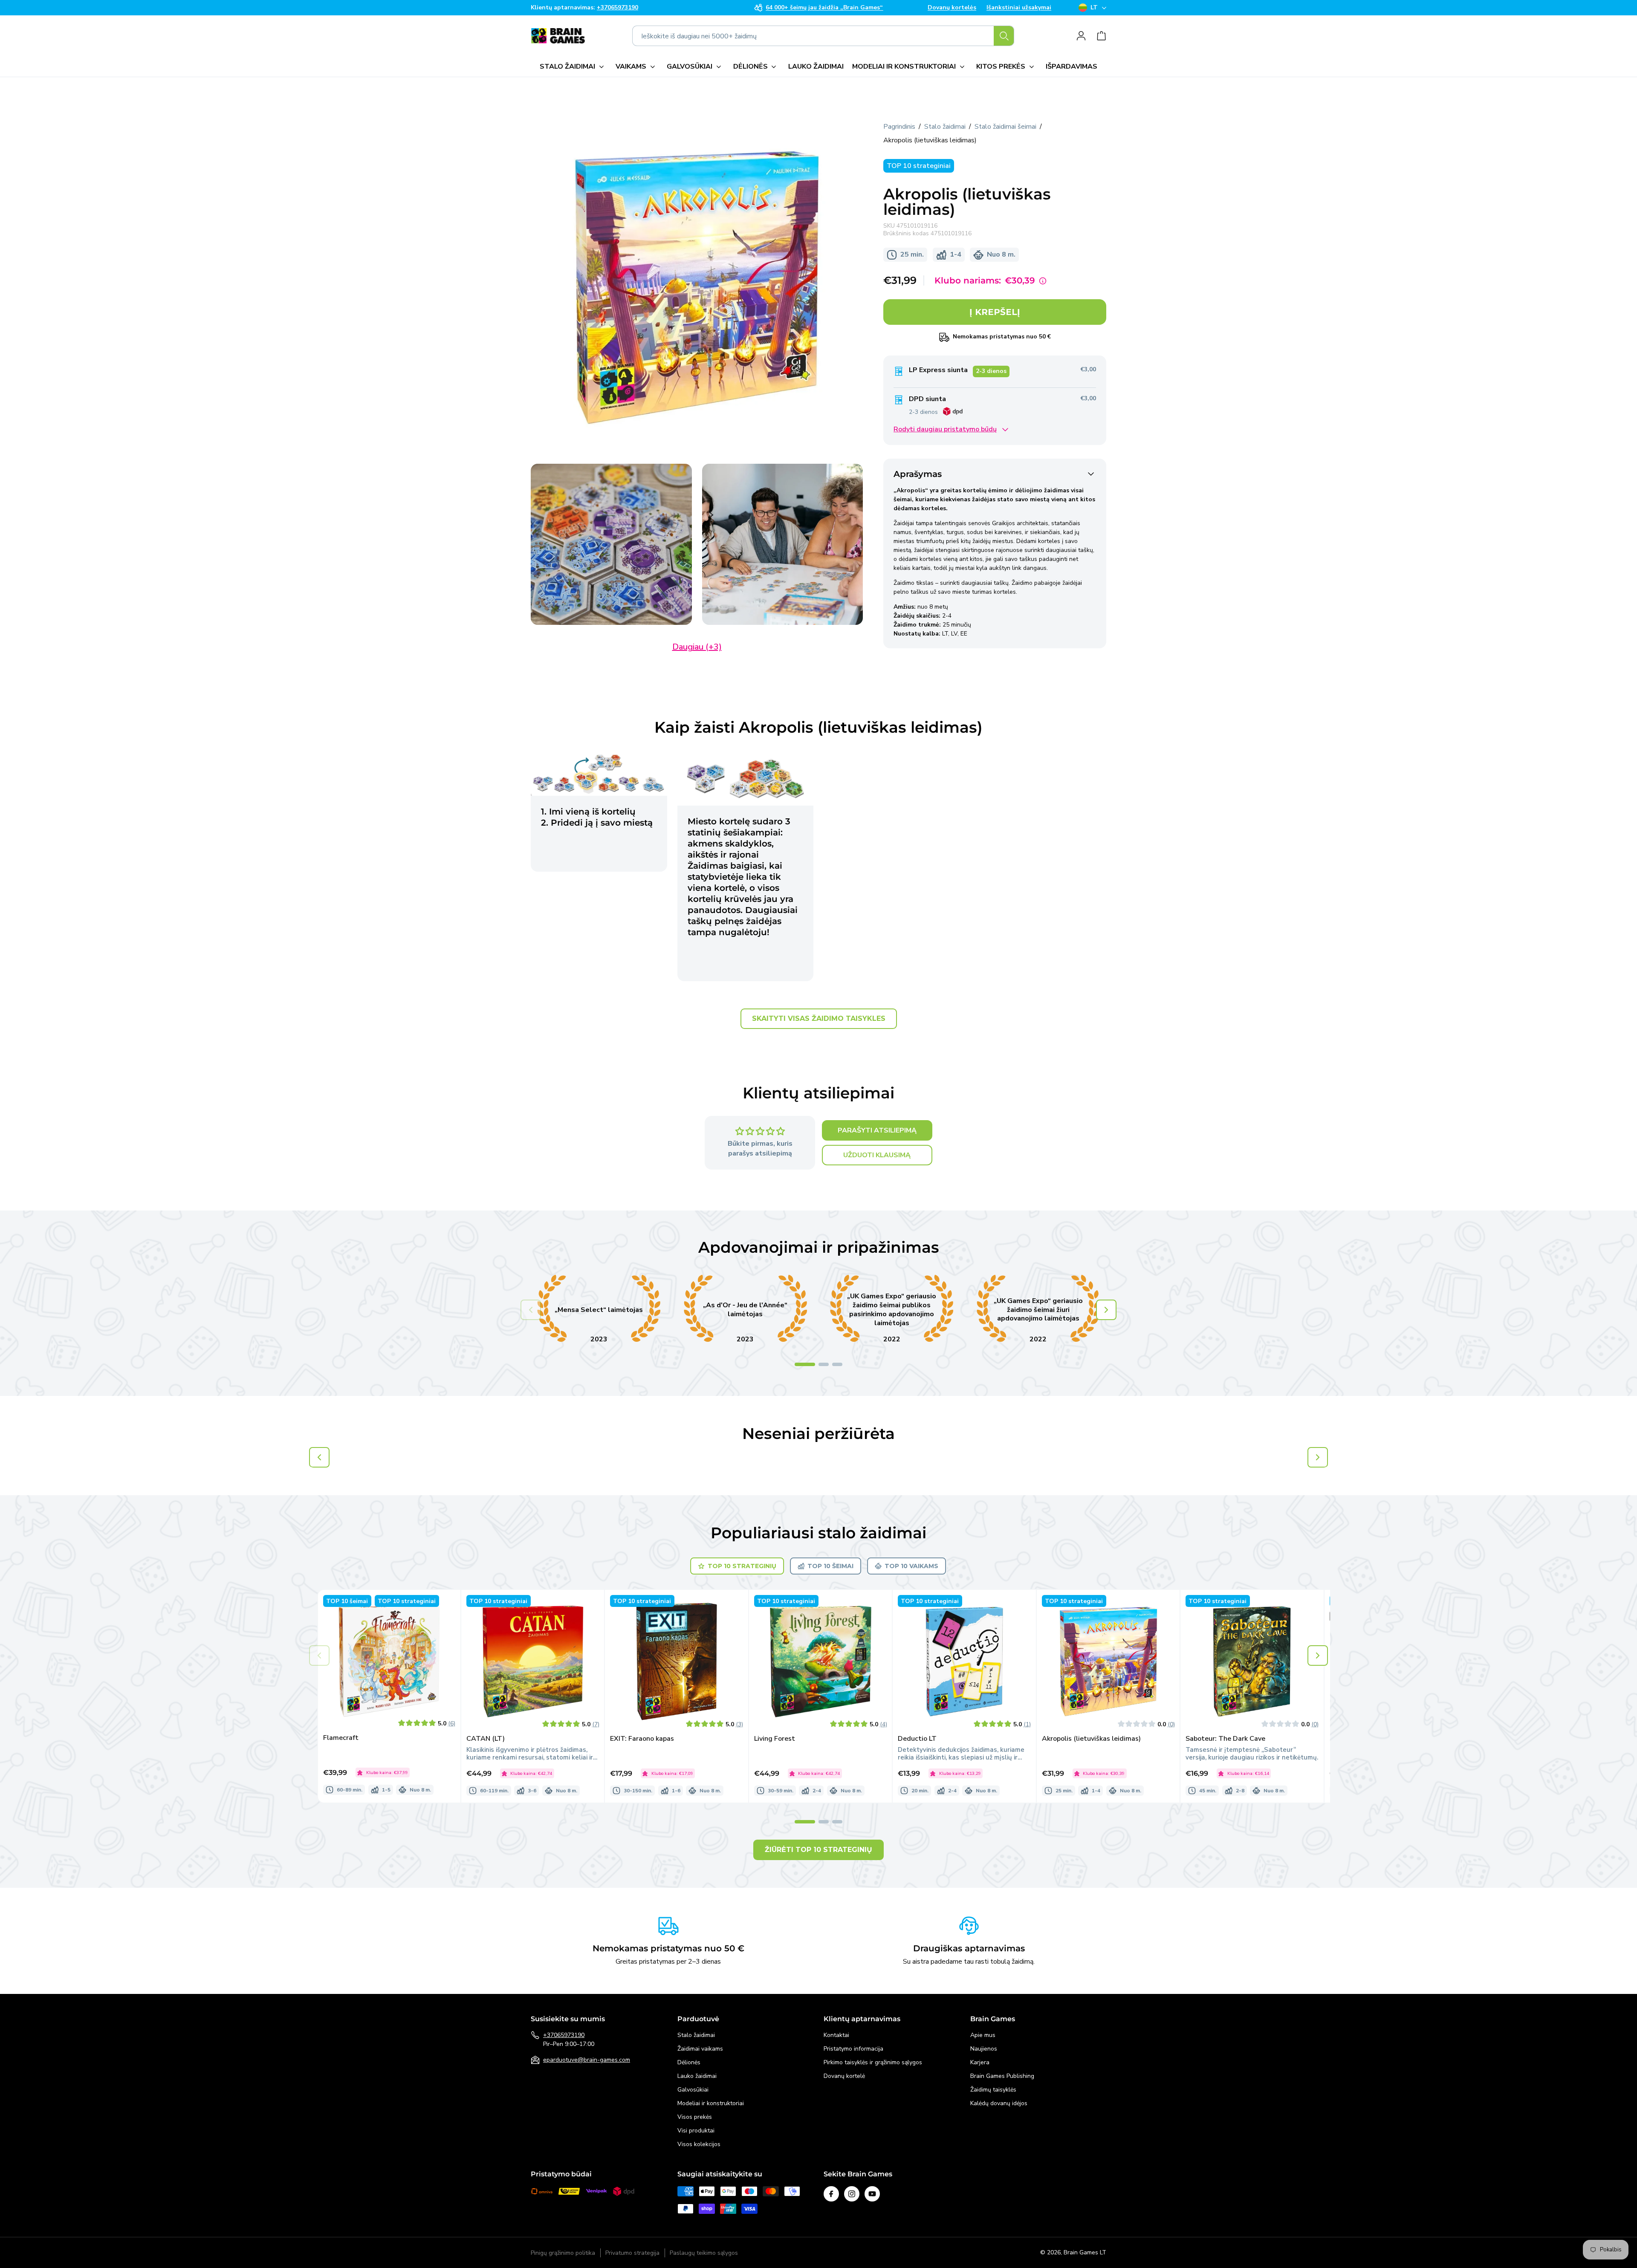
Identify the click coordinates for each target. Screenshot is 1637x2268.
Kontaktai (836, 2035)
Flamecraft (341, 1738)
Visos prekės (695, 2117)
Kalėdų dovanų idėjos (999, 2103)
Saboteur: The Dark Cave (1225, 1739)
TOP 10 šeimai (830, 1566)
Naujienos (984, 2049)
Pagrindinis (899, 127)
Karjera (980, 2062)
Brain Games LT (1085, 2252)
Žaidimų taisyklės (993, 2090)
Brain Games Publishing (1002, 2076)
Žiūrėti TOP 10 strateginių (818, 1850)
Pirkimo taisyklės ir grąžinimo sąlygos (873, 2062)
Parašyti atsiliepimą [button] (877, 1130)
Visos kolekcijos (699, 2144)
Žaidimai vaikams (700, 2049)
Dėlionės (689, 2062)
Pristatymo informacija (853, 2049)
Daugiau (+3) (697, 647)
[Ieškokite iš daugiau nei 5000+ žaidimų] (1004, 36)
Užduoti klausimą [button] (877, 1155)
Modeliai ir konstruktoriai (711, 2103)
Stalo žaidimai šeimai (1005, 127)
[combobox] (823, 36)
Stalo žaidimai (945, 127)
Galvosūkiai (693, 2090)
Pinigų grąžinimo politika (563, 2253)
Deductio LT (917, 1739)
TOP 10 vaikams (911, 1566)
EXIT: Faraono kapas (642, 1739)
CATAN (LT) (486, 1739)
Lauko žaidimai (697, 2076)
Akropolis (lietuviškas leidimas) (1091, 1739)
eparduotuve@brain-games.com (587, 2060)
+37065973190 (564, 2035)
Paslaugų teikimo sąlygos (704, 2253)
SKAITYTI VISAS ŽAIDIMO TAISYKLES (819, 1018)
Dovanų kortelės (952, 8)
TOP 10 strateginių (742, 1566)
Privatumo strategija (632, 2253)
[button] (573, 66)
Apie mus (983, 2035)
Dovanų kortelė (844, 2076)
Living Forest (775, 1739)
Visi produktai (696, 2131)
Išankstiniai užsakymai (1019, 8)
